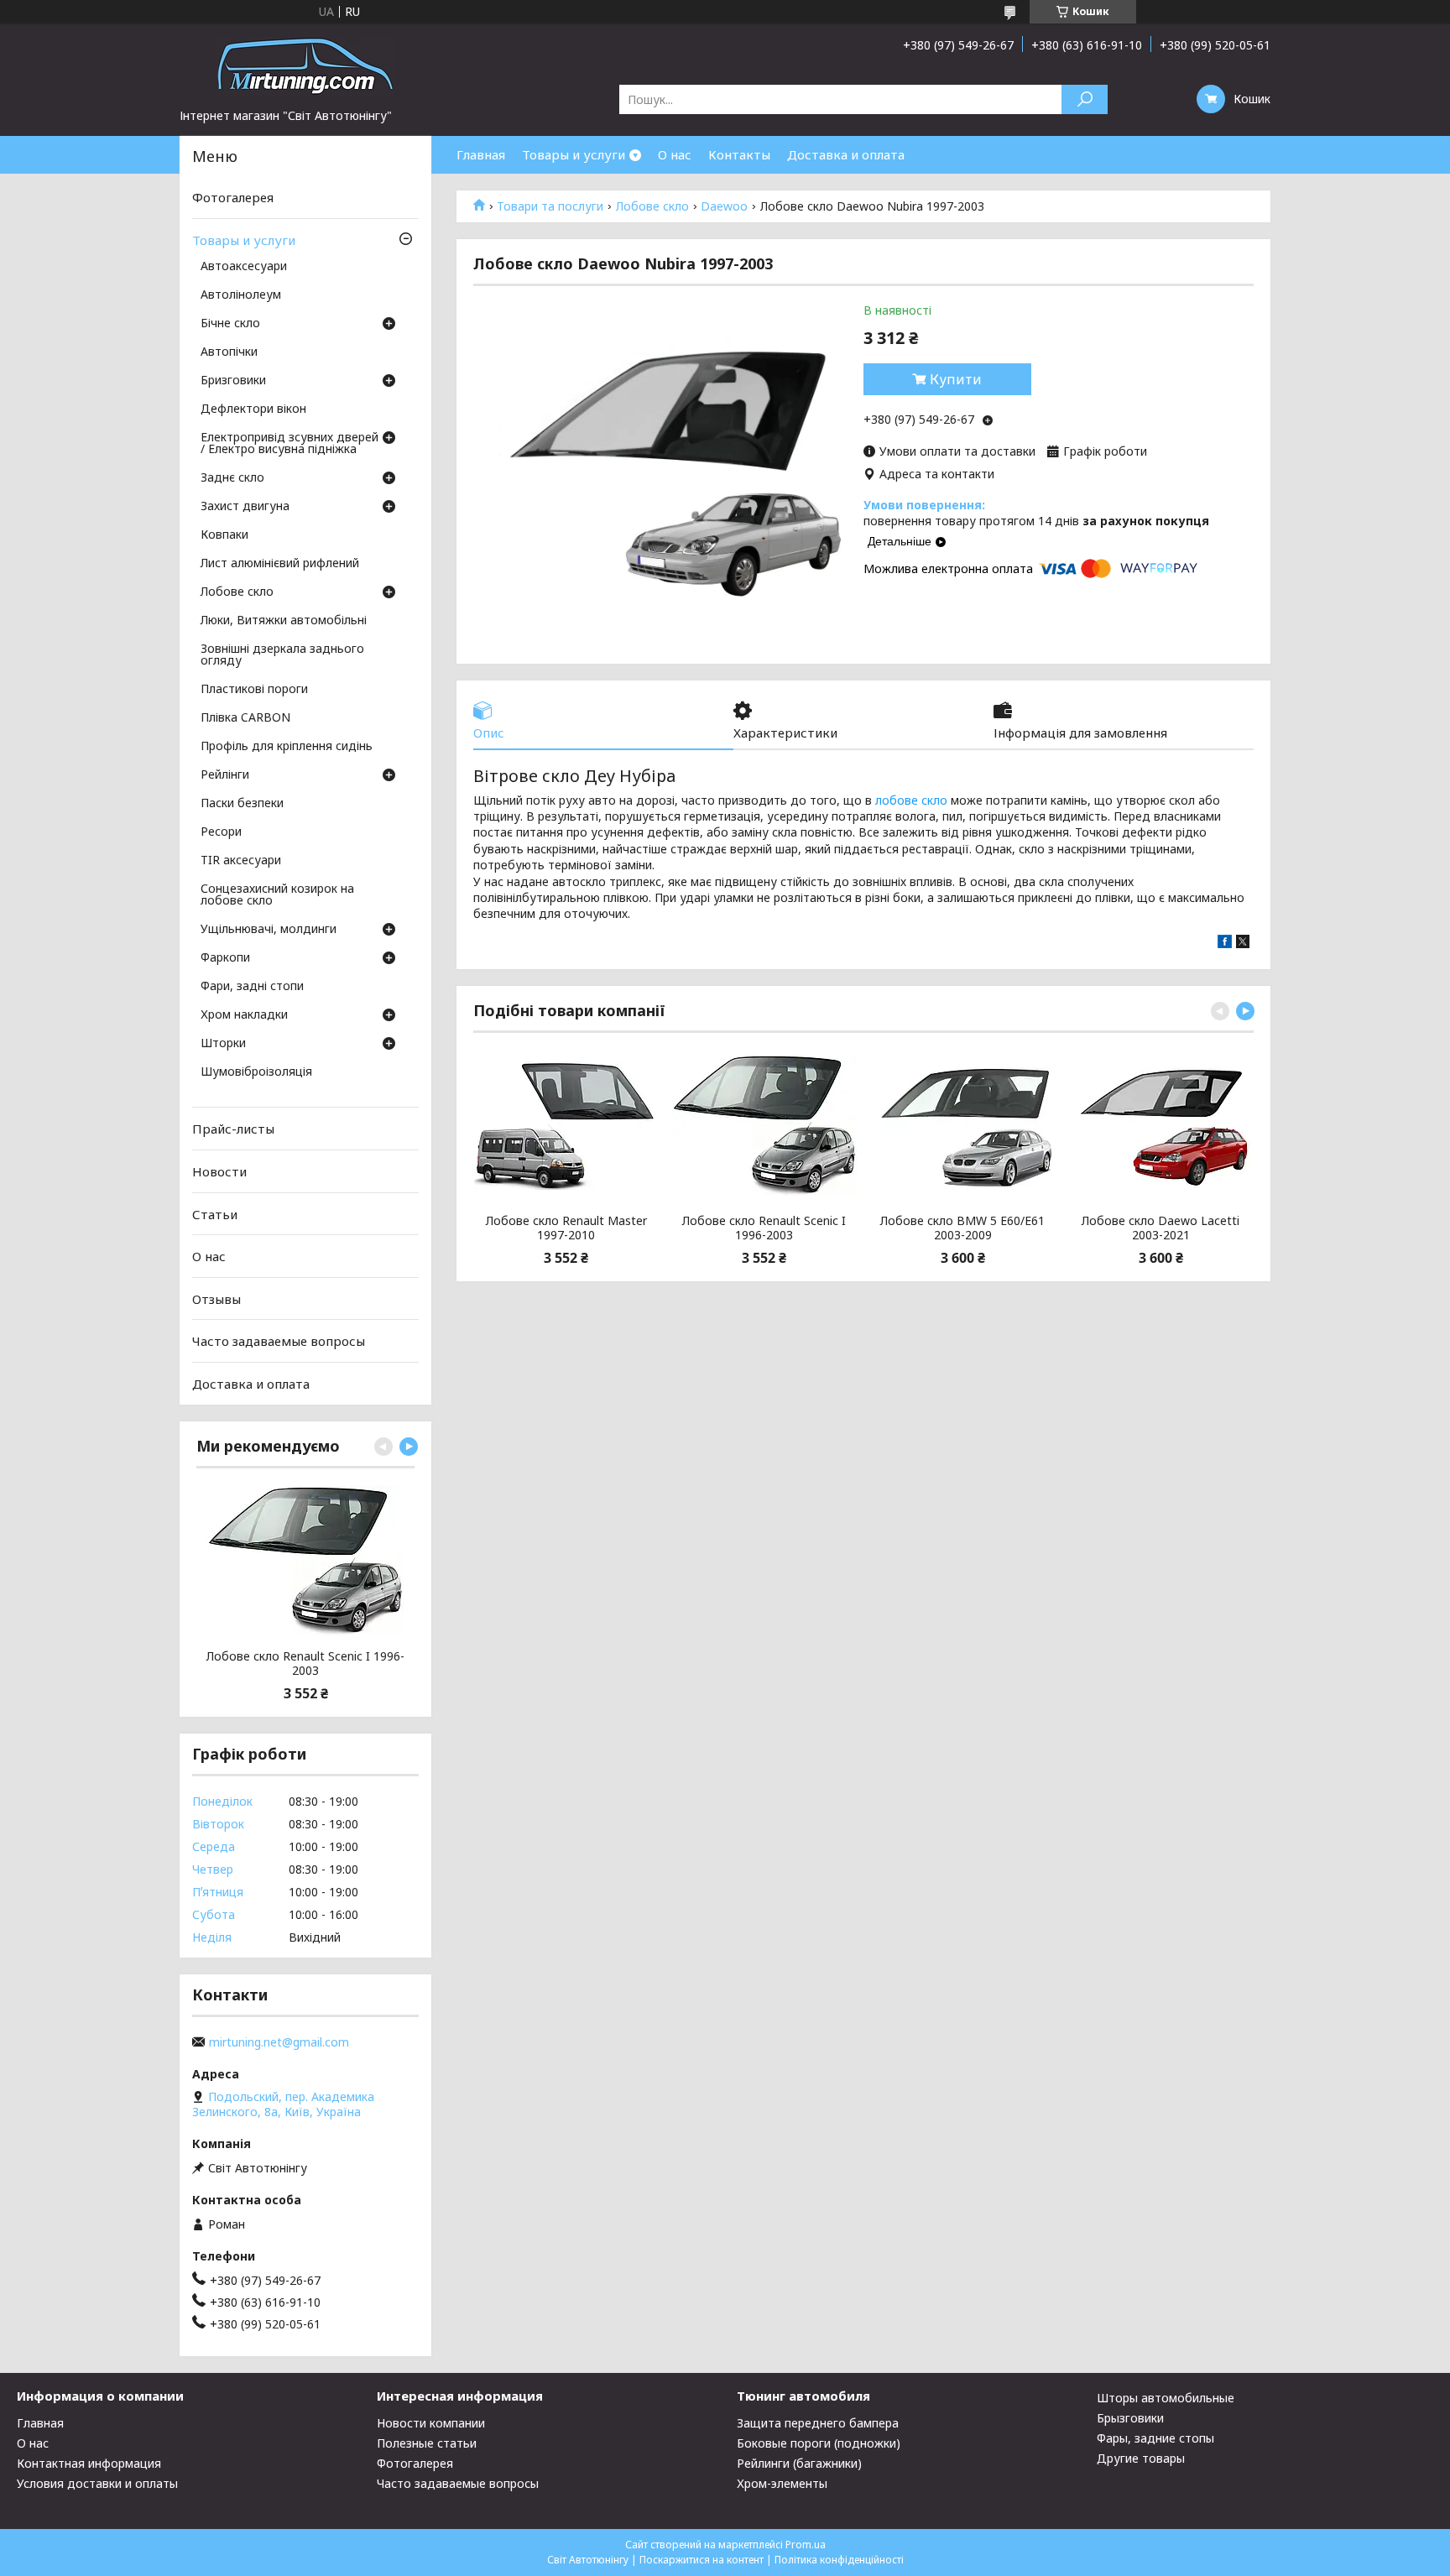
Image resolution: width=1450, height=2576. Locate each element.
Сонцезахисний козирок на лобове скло (277, 895)
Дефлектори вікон (253, 409)
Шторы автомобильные (1166, 2398)
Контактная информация (89, 2463)
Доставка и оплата (846, 154)
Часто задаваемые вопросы (279, 1341)
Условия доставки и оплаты (97, 2483)
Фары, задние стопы (1155, 2438)
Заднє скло (232, 478)
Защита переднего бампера (818, 2423)
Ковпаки (224, 535)
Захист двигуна (245, 507)
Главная (481, 154)
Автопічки (229, 352)
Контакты (739, 154)
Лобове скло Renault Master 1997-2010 (566, 1228)
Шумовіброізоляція (256, 1072)
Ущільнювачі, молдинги (269, 930)
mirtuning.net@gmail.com (279, 2042)
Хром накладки (244, 1015)
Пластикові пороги (254, 690)
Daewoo (724, 206)
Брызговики (1130, 2418)
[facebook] (1225, 944)
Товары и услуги (574, 154)
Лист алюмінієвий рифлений (280, 564)
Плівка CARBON (245, 718)
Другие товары (1141, 2458)
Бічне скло (230, 324)
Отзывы (216, 1299)
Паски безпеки (242, 804)
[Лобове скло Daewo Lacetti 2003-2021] (1161, 1125)
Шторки (223, 1044)
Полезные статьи (427, 2443)
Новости (219, 1171)
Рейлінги (225, 775)
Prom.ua (806, 2545)
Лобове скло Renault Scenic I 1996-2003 (764, 1228)
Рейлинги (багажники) (799, 2463)
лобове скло (911, 800)
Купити (956, 379)
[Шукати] (1085, 99)
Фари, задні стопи (252, 987)
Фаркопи (225, 958)
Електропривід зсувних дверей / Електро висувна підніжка (289, 444)
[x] (1243, 944)
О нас (675, 154)
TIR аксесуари (241, 861)
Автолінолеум (241, 295)
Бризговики (233, 381)
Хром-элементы (782, 2483)
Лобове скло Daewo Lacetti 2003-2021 (1161, 1228)
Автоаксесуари (244, 267)
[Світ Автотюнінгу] (305, 65)
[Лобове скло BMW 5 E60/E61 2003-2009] (963, 1125)
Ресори (221, 832)
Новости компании (431, 2423)
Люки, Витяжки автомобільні (284, 621)
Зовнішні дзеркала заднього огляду (282, 655)
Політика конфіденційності (839, 2560)
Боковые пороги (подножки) (819, 2443)
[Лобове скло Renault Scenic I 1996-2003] (764, 1125)
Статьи (215, 1213)
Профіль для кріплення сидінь (287, 747)
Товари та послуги (550, 206)
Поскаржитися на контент (702, 2560)
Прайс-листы (233, 1129)
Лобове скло (652, 206)
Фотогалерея (233, 197)
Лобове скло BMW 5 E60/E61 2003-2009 (962, 1228)
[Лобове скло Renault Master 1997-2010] (566, 1125)
